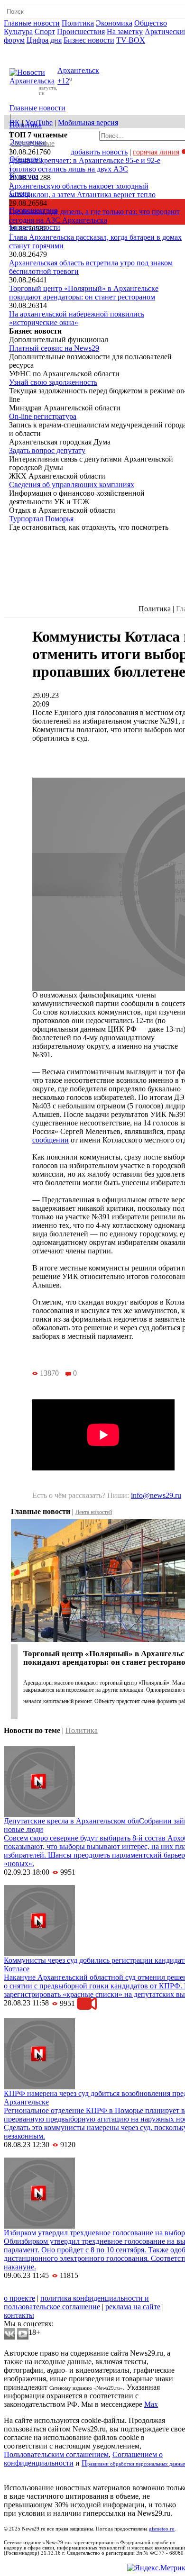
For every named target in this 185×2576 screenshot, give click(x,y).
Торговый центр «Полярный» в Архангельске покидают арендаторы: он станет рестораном (84, 293)
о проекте (19, 2298)
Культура (18, 32)
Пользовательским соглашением (56, 2454)
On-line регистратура (43, 416)
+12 (63, 81)
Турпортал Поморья (41, 519)
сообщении (51, 1140)
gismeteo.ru (162, 2529)
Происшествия (81, 32)
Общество (151, 23)
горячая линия (156, 152)
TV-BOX (131, 40)
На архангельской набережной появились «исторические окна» (77, 318)
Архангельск (78, 70)
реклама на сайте (133, 2307)
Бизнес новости (89, 40)
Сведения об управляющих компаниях (72, 485)
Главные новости (32, 23)
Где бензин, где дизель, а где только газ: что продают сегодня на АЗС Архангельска (94, 216)
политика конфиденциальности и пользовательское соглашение (76, 2302)
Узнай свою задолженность (53, 382)
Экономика (114, 23)
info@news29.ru (156, 1495)
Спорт (45, 32)
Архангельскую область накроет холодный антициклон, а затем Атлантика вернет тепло (82, 190)
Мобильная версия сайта (47, 2290)
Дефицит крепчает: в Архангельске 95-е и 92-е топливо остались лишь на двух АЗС (85, 165)
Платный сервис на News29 (54, 348)
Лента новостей (94, 1512)
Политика (78, 23)
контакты (19, 2315)
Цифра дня (44, 40)
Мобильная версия (88, 122)
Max (151, 2404)
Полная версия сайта (40, 49)
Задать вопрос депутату (47, 450)
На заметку (125, 32)
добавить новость (99, 152)
